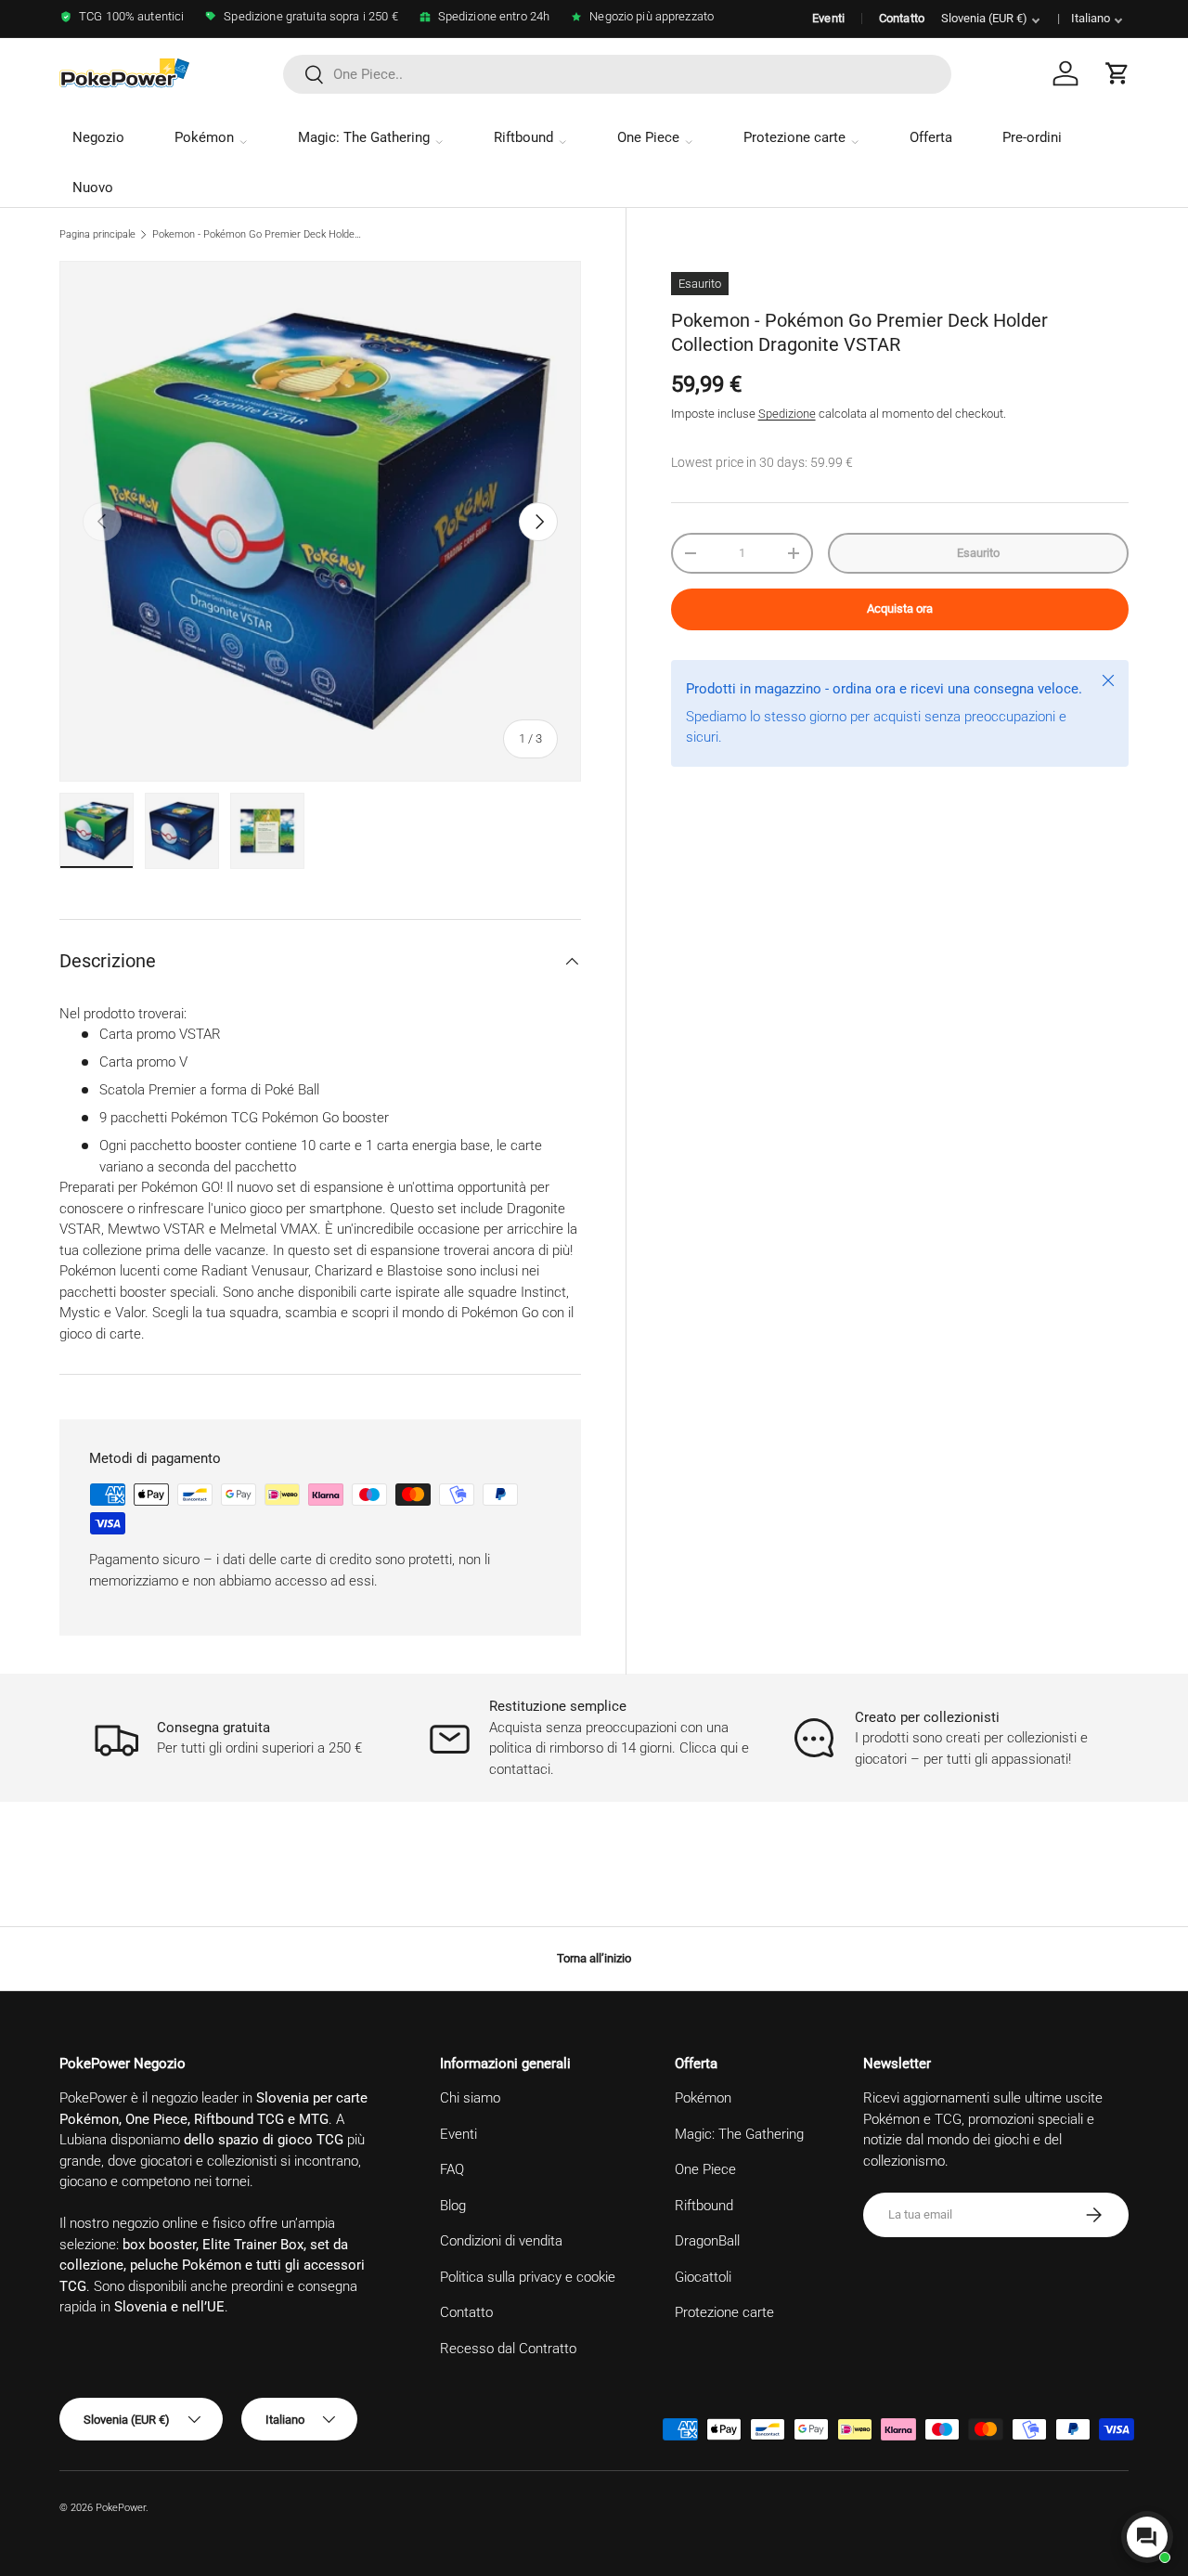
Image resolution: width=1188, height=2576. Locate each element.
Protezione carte (794, 137)
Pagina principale (97, 234)
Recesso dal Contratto (508, 2349)
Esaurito (978, 553)
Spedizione (787, 414)
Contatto (902, 18)
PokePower (121, 2508)
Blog (453, 2206)
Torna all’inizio (594, 1958)
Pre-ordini (1032, 137)
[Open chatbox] (1147, 2537)
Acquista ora (900, 608)
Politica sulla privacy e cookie (528, 2277)
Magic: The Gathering (364, 137)
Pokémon (204, 137)
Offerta (931, 137)
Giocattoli (703, 2277)
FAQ (452, 2169)
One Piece (648, 137)
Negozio (98, 137)
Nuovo (93, 188)
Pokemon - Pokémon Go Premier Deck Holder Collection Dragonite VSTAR (257, 234)
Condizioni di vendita (501, 2241)
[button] (1117, 73)
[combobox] (617, 74)
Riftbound (523, 137)
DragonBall (707, 2241)
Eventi (828, 18)
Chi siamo (470, 2098)
